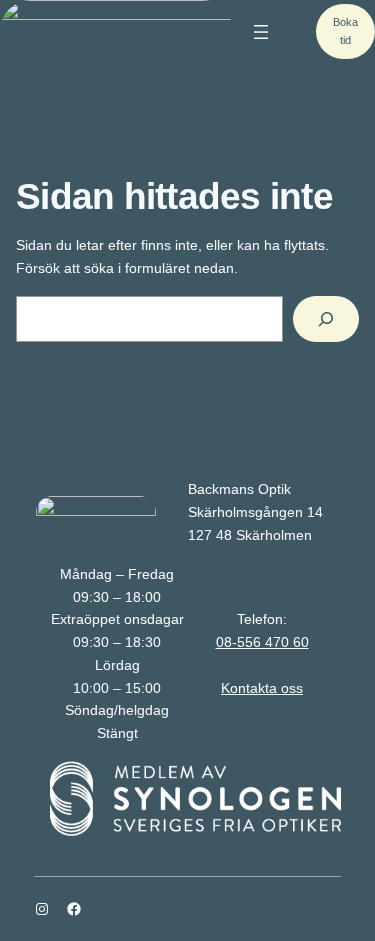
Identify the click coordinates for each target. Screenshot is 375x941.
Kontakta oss (262, 688)
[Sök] (326, 319)
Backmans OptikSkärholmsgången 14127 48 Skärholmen (255, 512)
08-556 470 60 (262, 642)
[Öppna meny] (261, 32)
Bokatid (345, 31)
